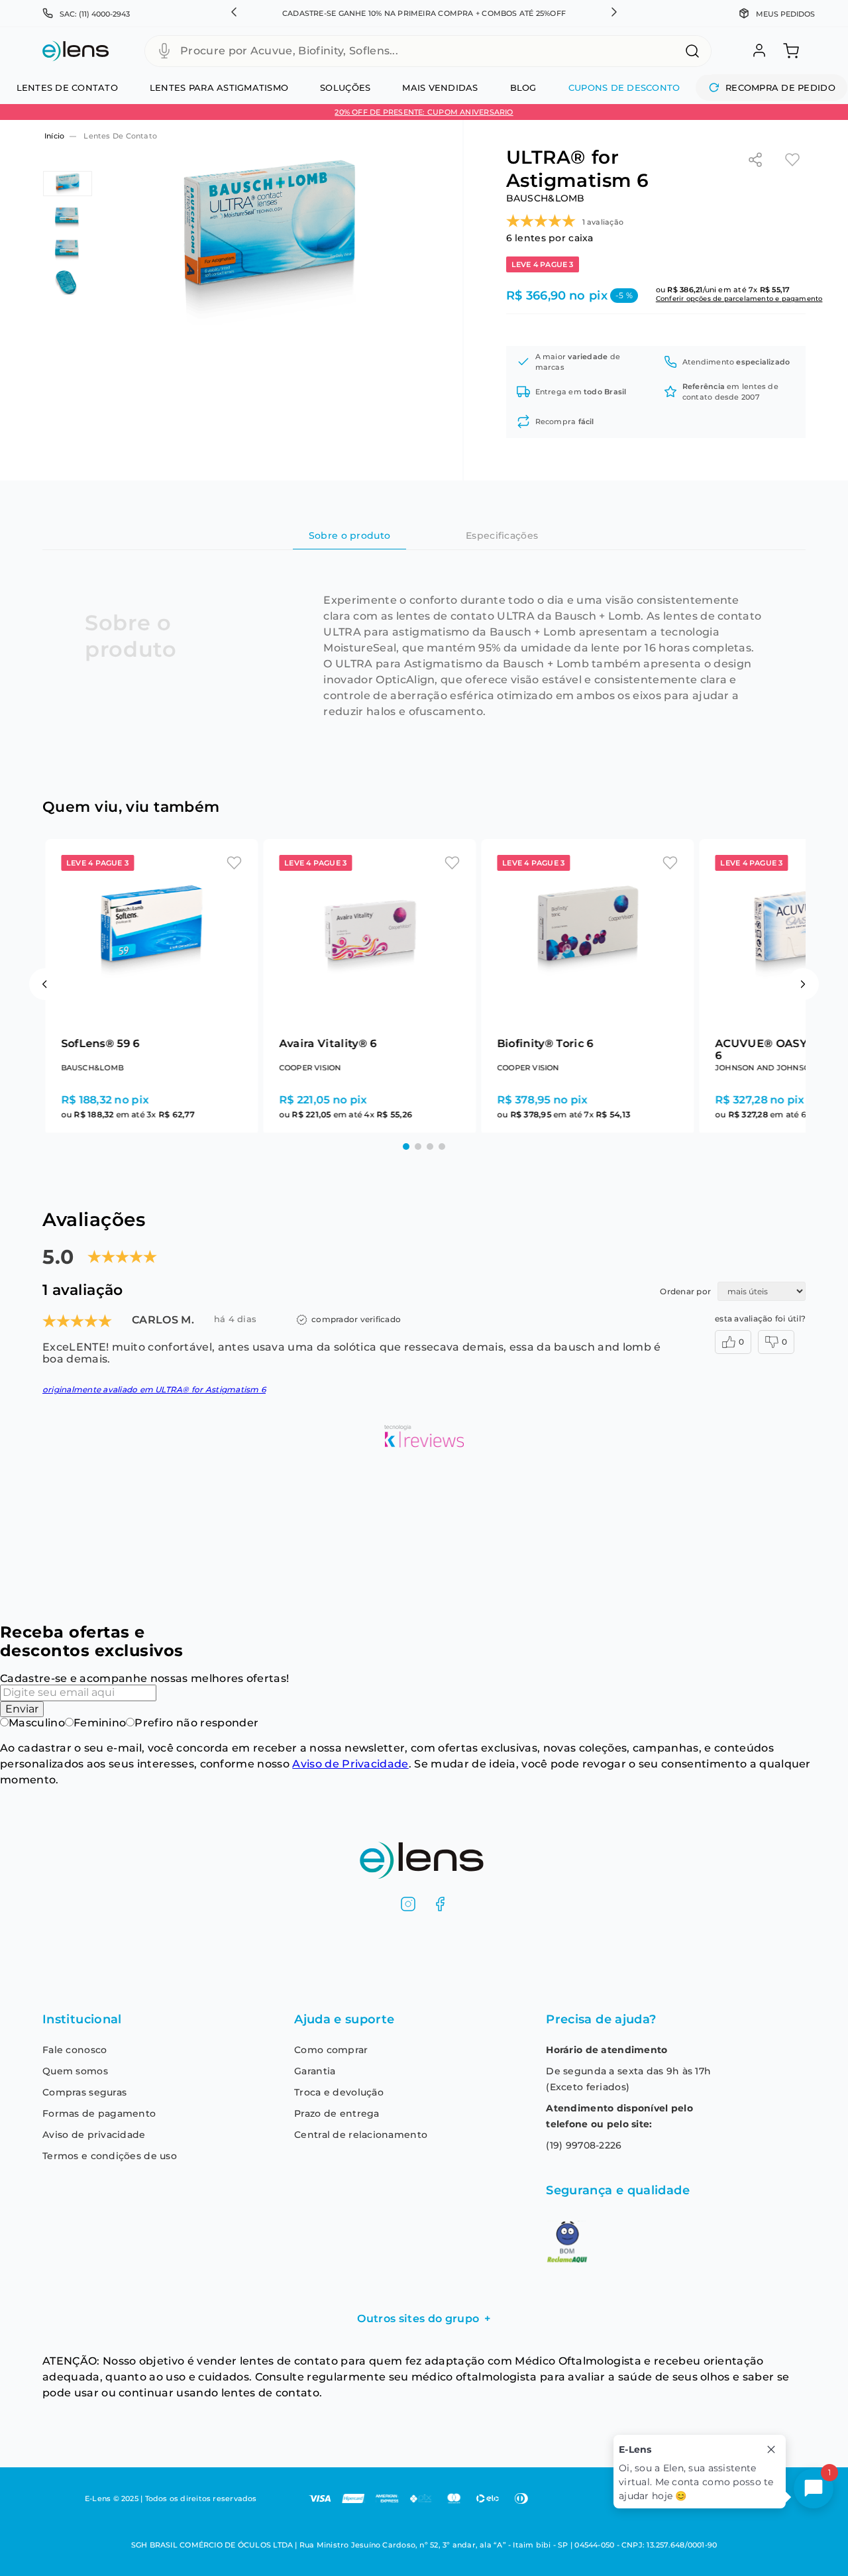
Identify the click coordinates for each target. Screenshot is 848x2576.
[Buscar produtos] (692, 51)
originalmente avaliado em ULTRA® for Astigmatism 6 (154, 1412)
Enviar (22, 1709)
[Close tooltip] (771, 2449)
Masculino (37, 1723)
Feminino (100, 1723)
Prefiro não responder (196, 1723)
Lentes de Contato (120, 136)
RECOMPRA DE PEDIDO (780, 87)
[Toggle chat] (814, 2489)
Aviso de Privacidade (350, 1764)
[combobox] (428, 51)
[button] (234, 13)
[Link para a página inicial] (53, 136)
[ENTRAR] (758, 51)
